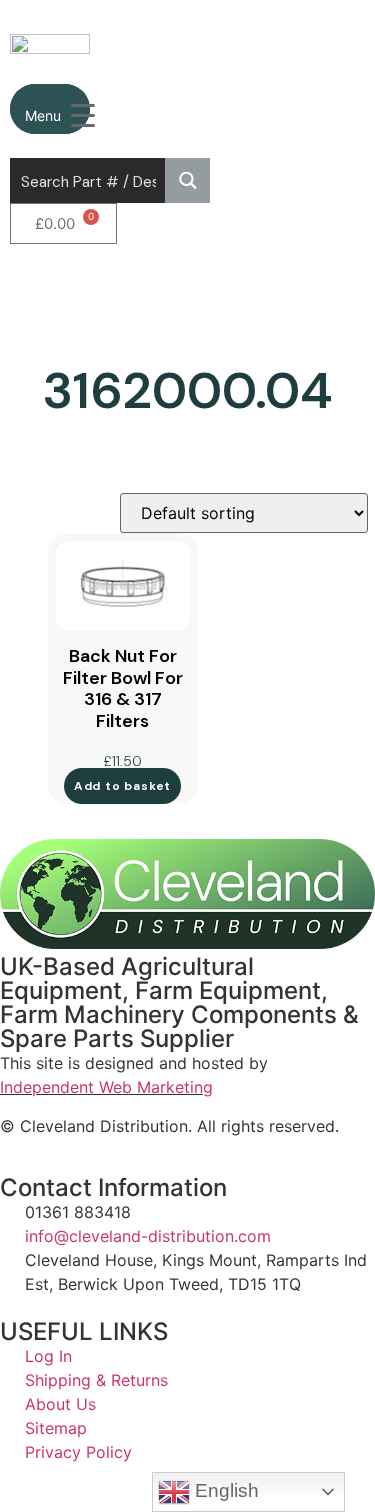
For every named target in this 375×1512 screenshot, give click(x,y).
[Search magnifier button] (187, 180)
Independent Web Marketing (106, 1087)
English (224, 1490)
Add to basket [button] (122, 786)
